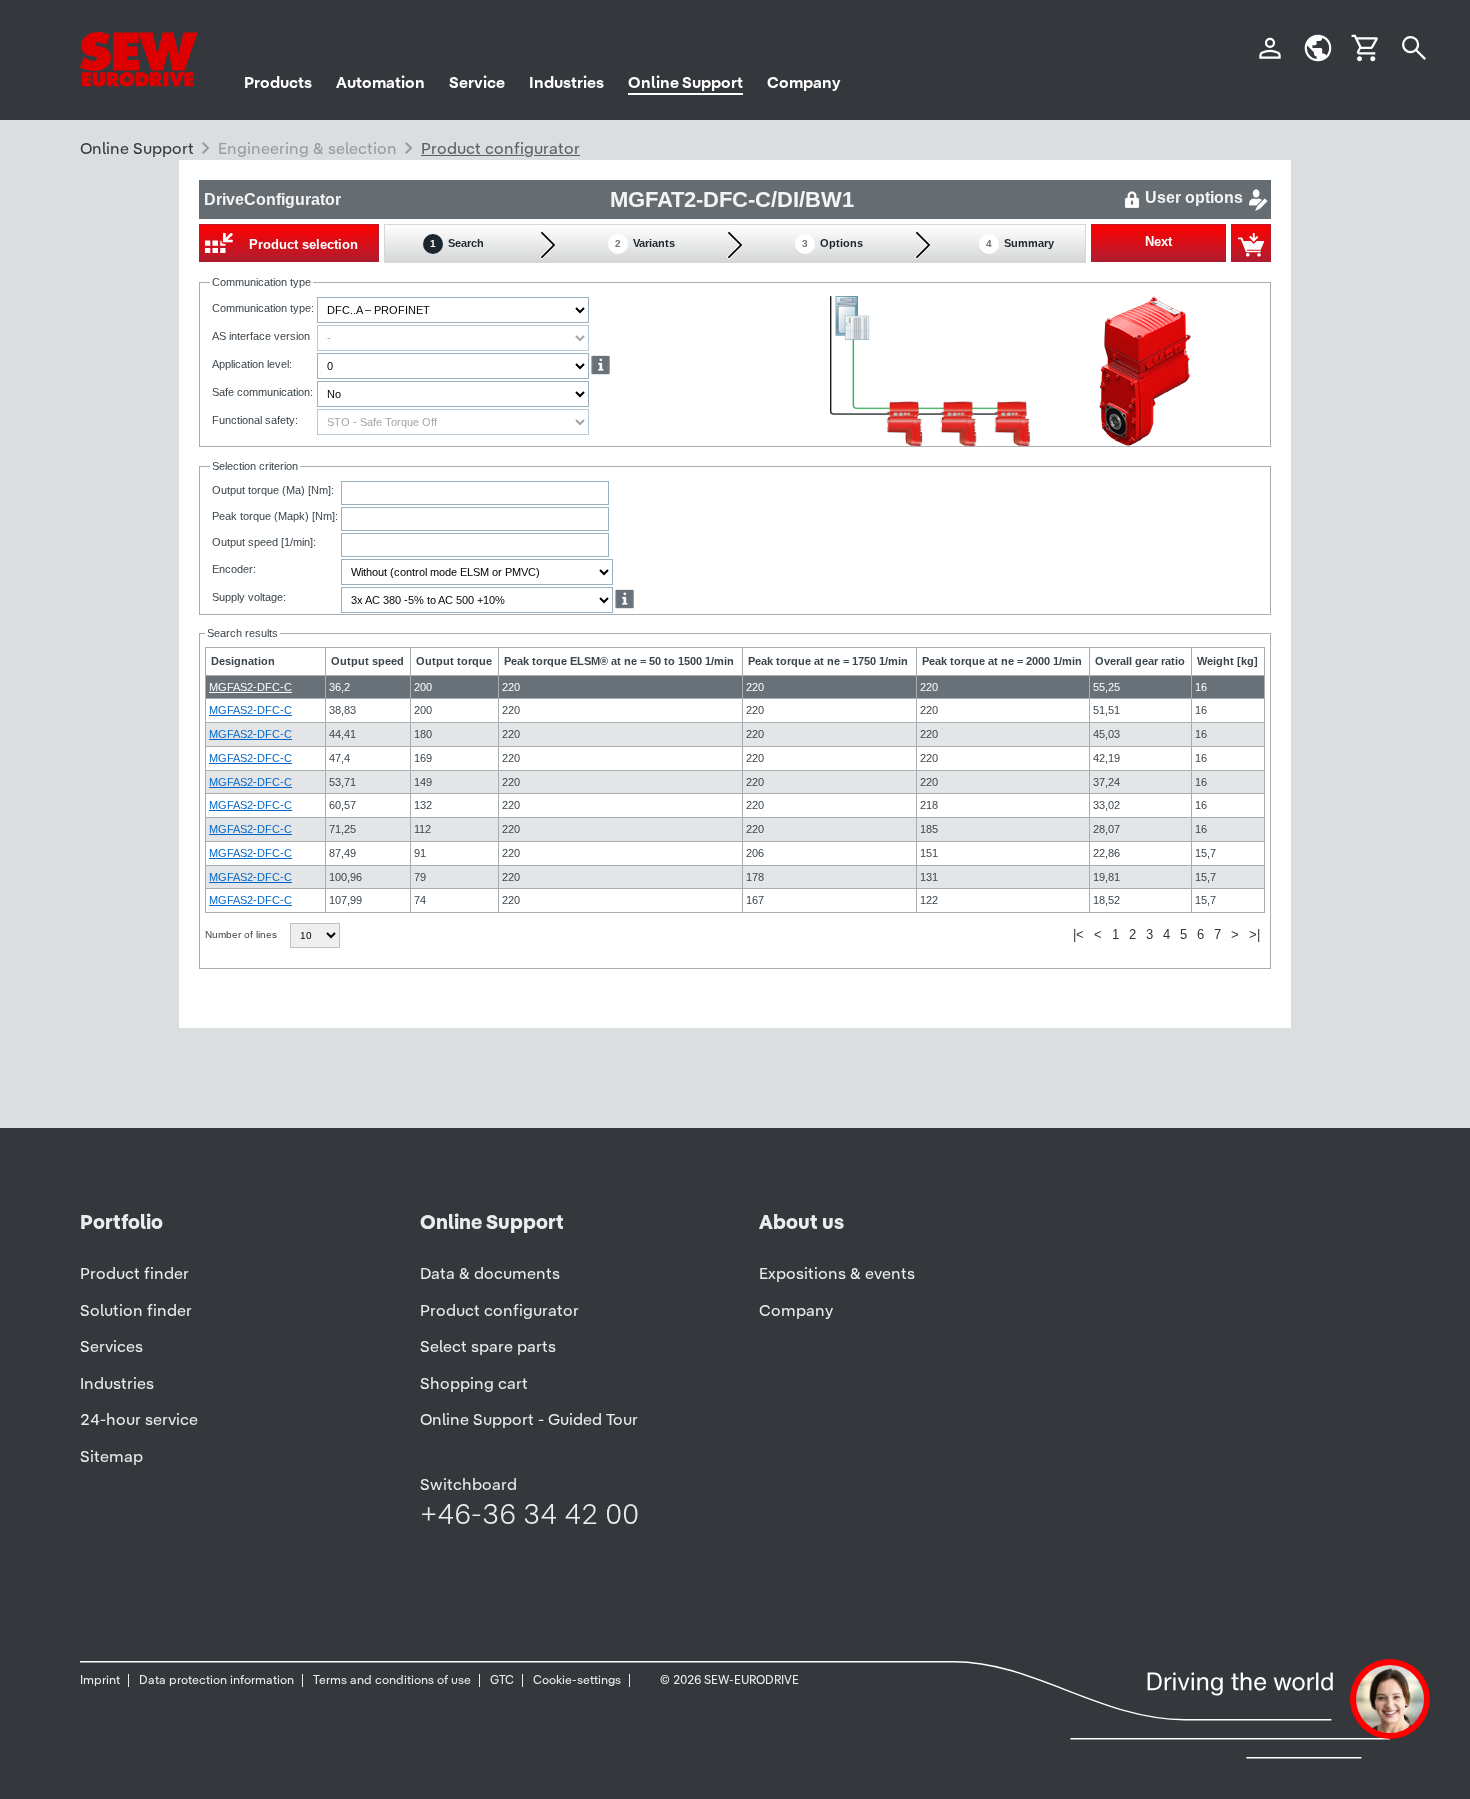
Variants (645, 243)
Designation (243, 661)
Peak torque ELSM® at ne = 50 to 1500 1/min (619, 661)
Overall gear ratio (1140, 661)
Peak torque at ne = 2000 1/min (1002, 661)
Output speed (367, 661)
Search (457, 243)
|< (1078, 934)
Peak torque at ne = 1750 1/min (828, 661)
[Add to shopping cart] (1251, 243)
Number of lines (242, 934)
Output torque (454, 661)
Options (832, 243)
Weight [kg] (1227, 661)
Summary (1020, 243)
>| (1254, 934)
